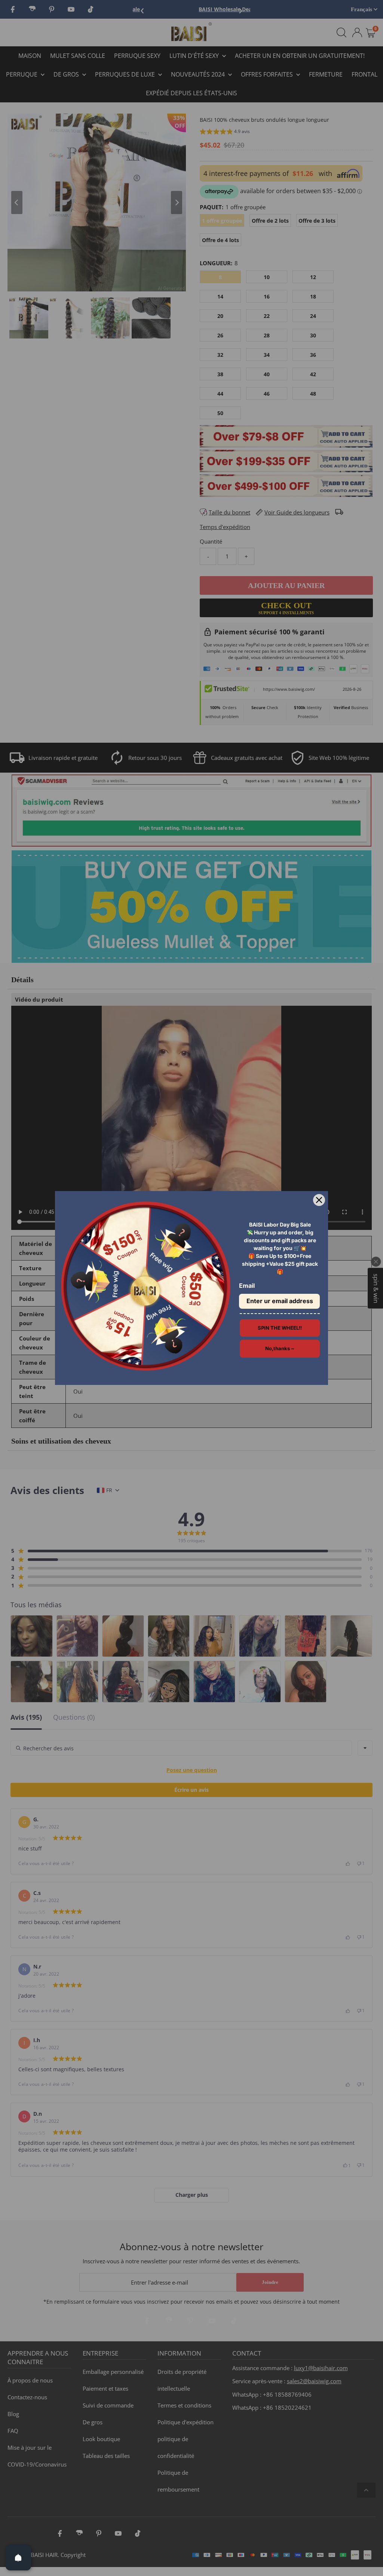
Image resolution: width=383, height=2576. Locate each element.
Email (247, 1286)
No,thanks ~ (280, 1348)
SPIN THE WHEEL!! (280, 1328)
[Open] (18, 2558)
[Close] (319, 1200)
